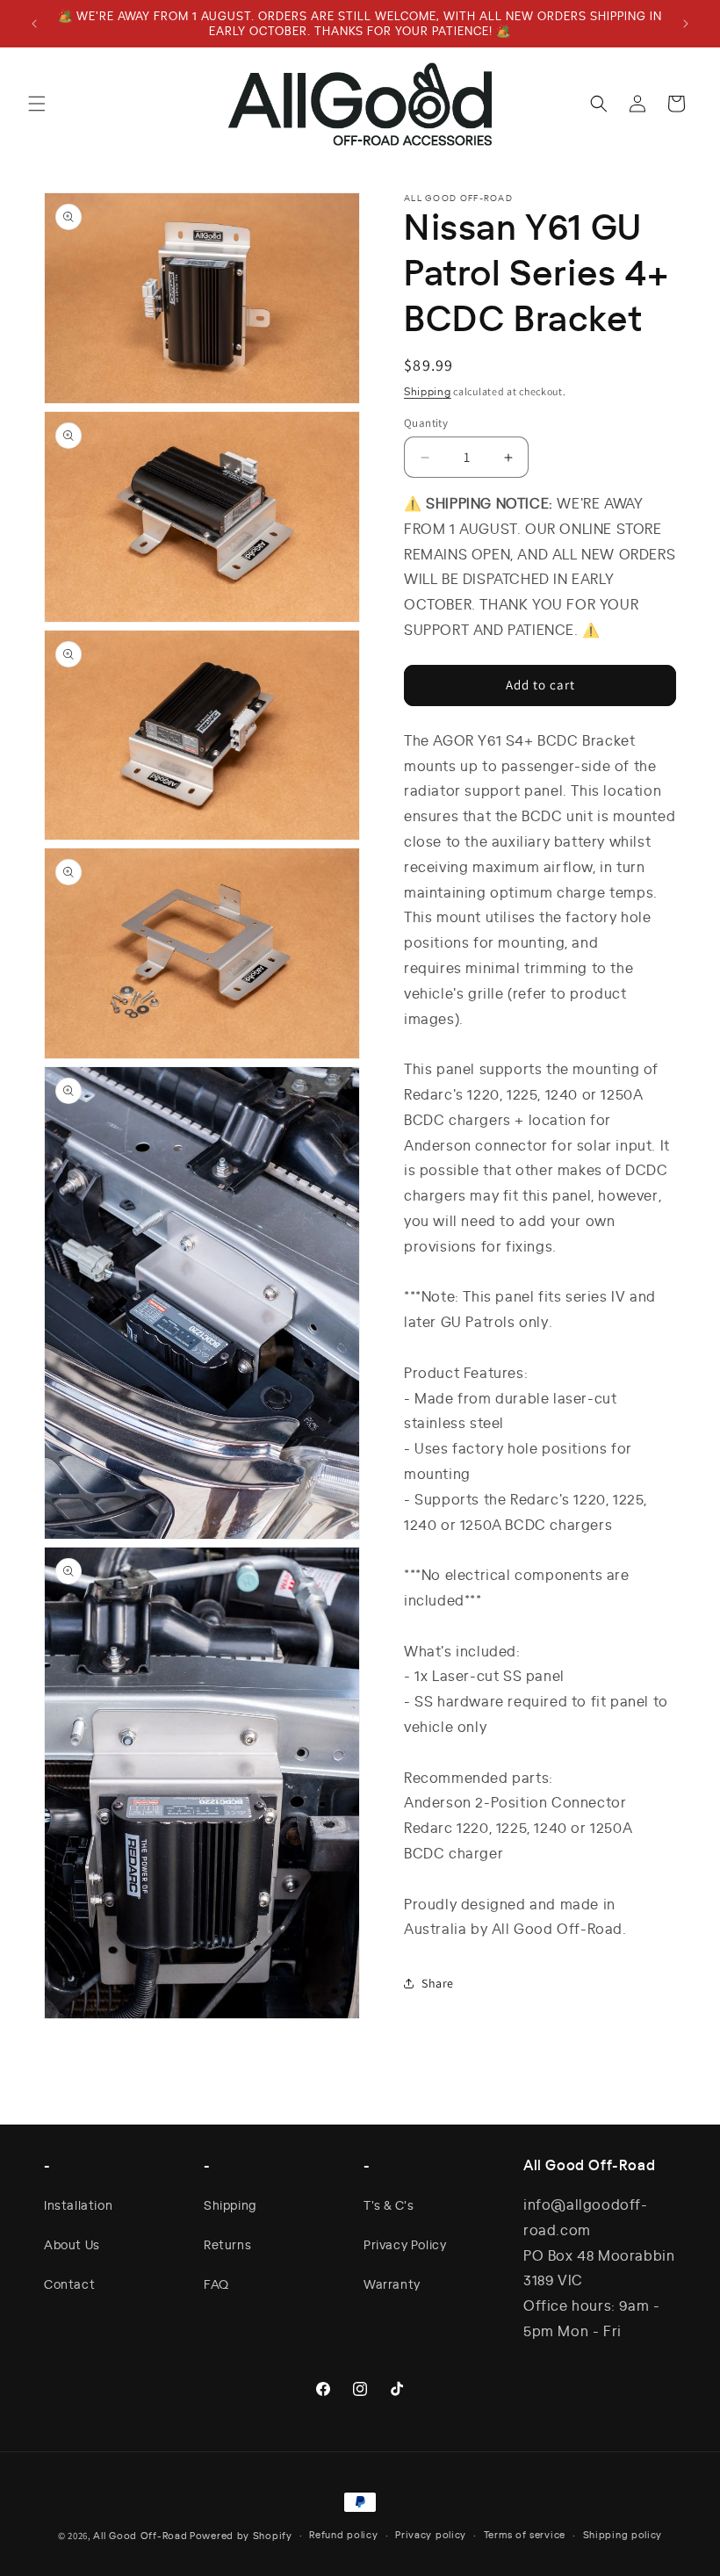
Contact (69, 2284)
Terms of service (525, 2535)
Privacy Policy (405, 2244)
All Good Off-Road (140, 2536)
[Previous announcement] (34, 24)
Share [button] (438, 1983)
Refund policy (343, 2535)
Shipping (428, 391)
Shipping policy (623, 2535)
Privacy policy (431, 2535)
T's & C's (389, 2204)
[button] (37, 104)
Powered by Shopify (241, 2536)
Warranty (392, 2284)
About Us (72, 2244)
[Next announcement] (686, 24)
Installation (78, 2204)
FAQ (216, 2284)
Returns (227, 2244)
